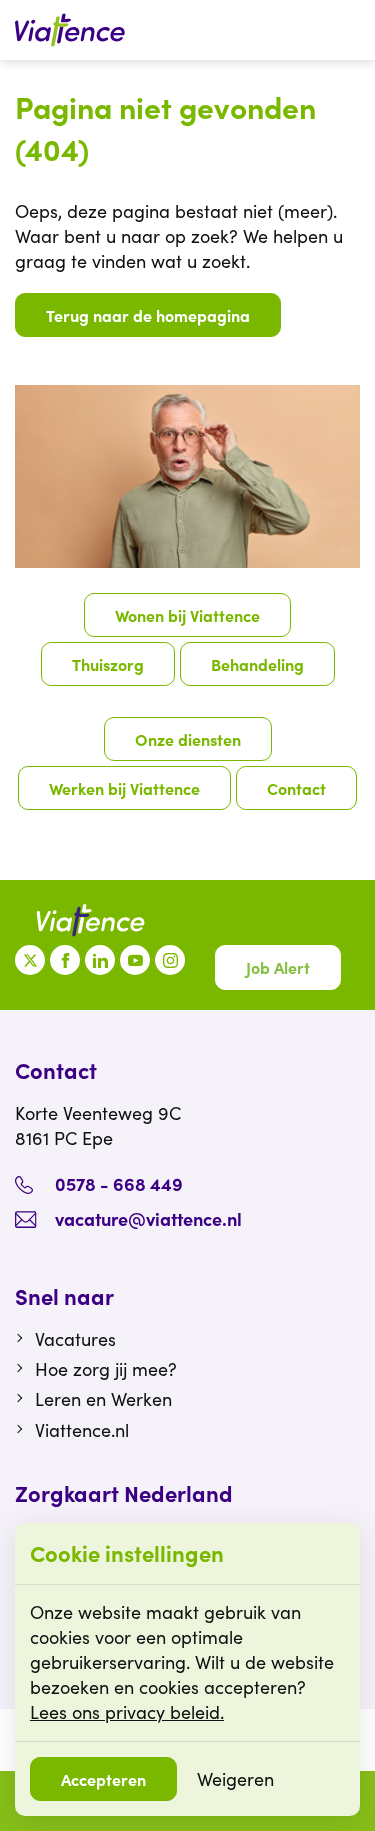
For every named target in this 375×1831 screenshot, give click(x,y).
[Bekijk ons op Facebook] (65, 960)
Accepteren (103, 1779)
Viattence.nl (82, 1430)
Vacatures (75, 1339)
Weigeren (235, 1779)
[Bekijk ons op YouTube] (135, 960)
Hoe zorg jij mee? (106, 1369)
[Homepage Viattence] (70, 30)
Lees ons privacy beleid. (127, 1712)
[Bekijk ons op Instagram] (170, 960)
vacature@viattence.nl (148, 1218)
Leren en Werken (103, 1399)
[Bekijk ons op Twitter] (30, 960)
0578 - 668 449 (119, 1183)
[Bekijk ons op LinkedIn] (100, 960)
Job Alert (278, 967)
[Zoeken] (350, 30)
